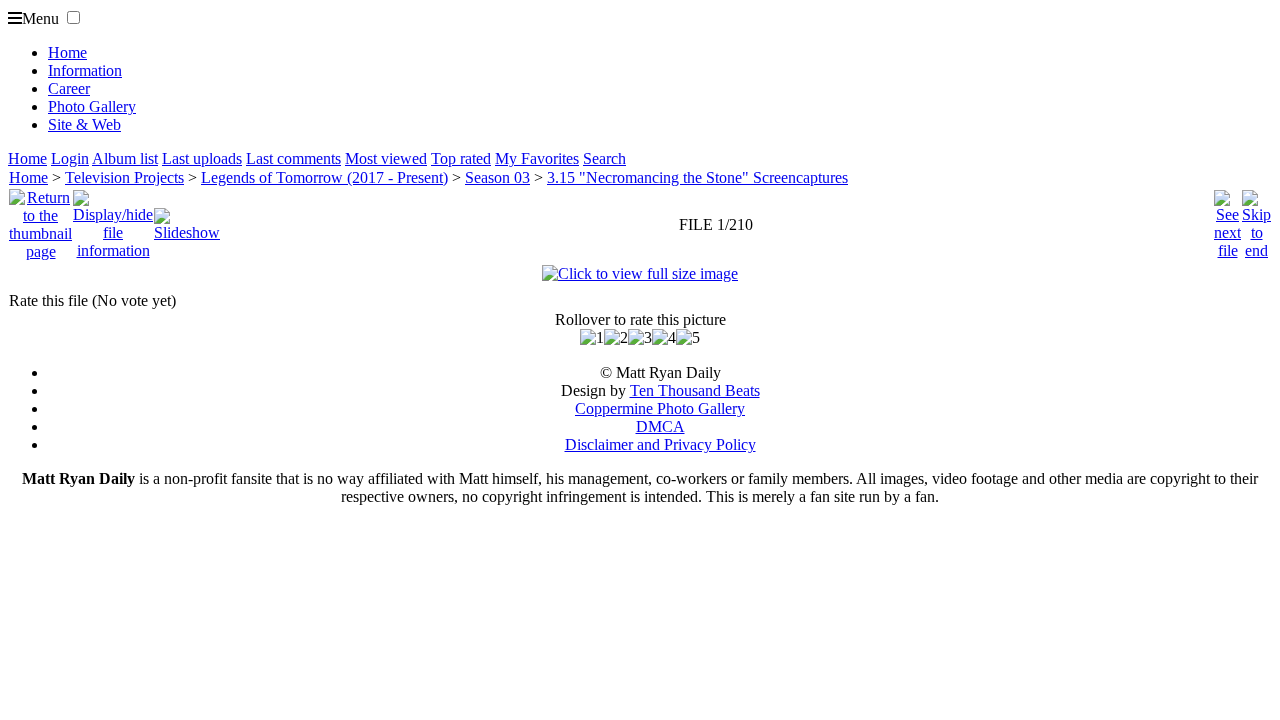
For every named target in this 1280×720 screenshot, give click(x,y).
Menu (40, 18)
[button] (73, 17)
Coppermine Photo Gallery (660, 408)
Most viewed (386, 158)
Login (70, 158)
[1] (592, 338)
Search (604, 158)
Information (85, 70)
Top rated (461, 158)
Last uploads (202, 158)
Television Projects (124, 177)
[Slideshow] (187, 219)
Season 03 (497, 177)
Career (69, 88)
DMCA (660, 426)
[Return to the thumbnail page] (40, 219)
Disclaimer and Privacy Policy (660, 444)
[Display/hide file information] (113, 219)
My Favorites (537, 158)
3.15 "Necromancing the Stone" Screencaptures (697, 177)
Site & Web (84, 124)
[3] (640, 338)
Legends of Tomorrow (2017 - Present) (324, 177)
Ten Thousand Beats (695, 390)
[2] (616, 338)
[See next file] (1227, 219)
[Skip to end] (1256, 219)
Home (67, 52)
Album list (125, 158)
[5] (688, 338)
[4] (664, 338)
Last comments (293, 158)
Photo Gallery (92, 106)
